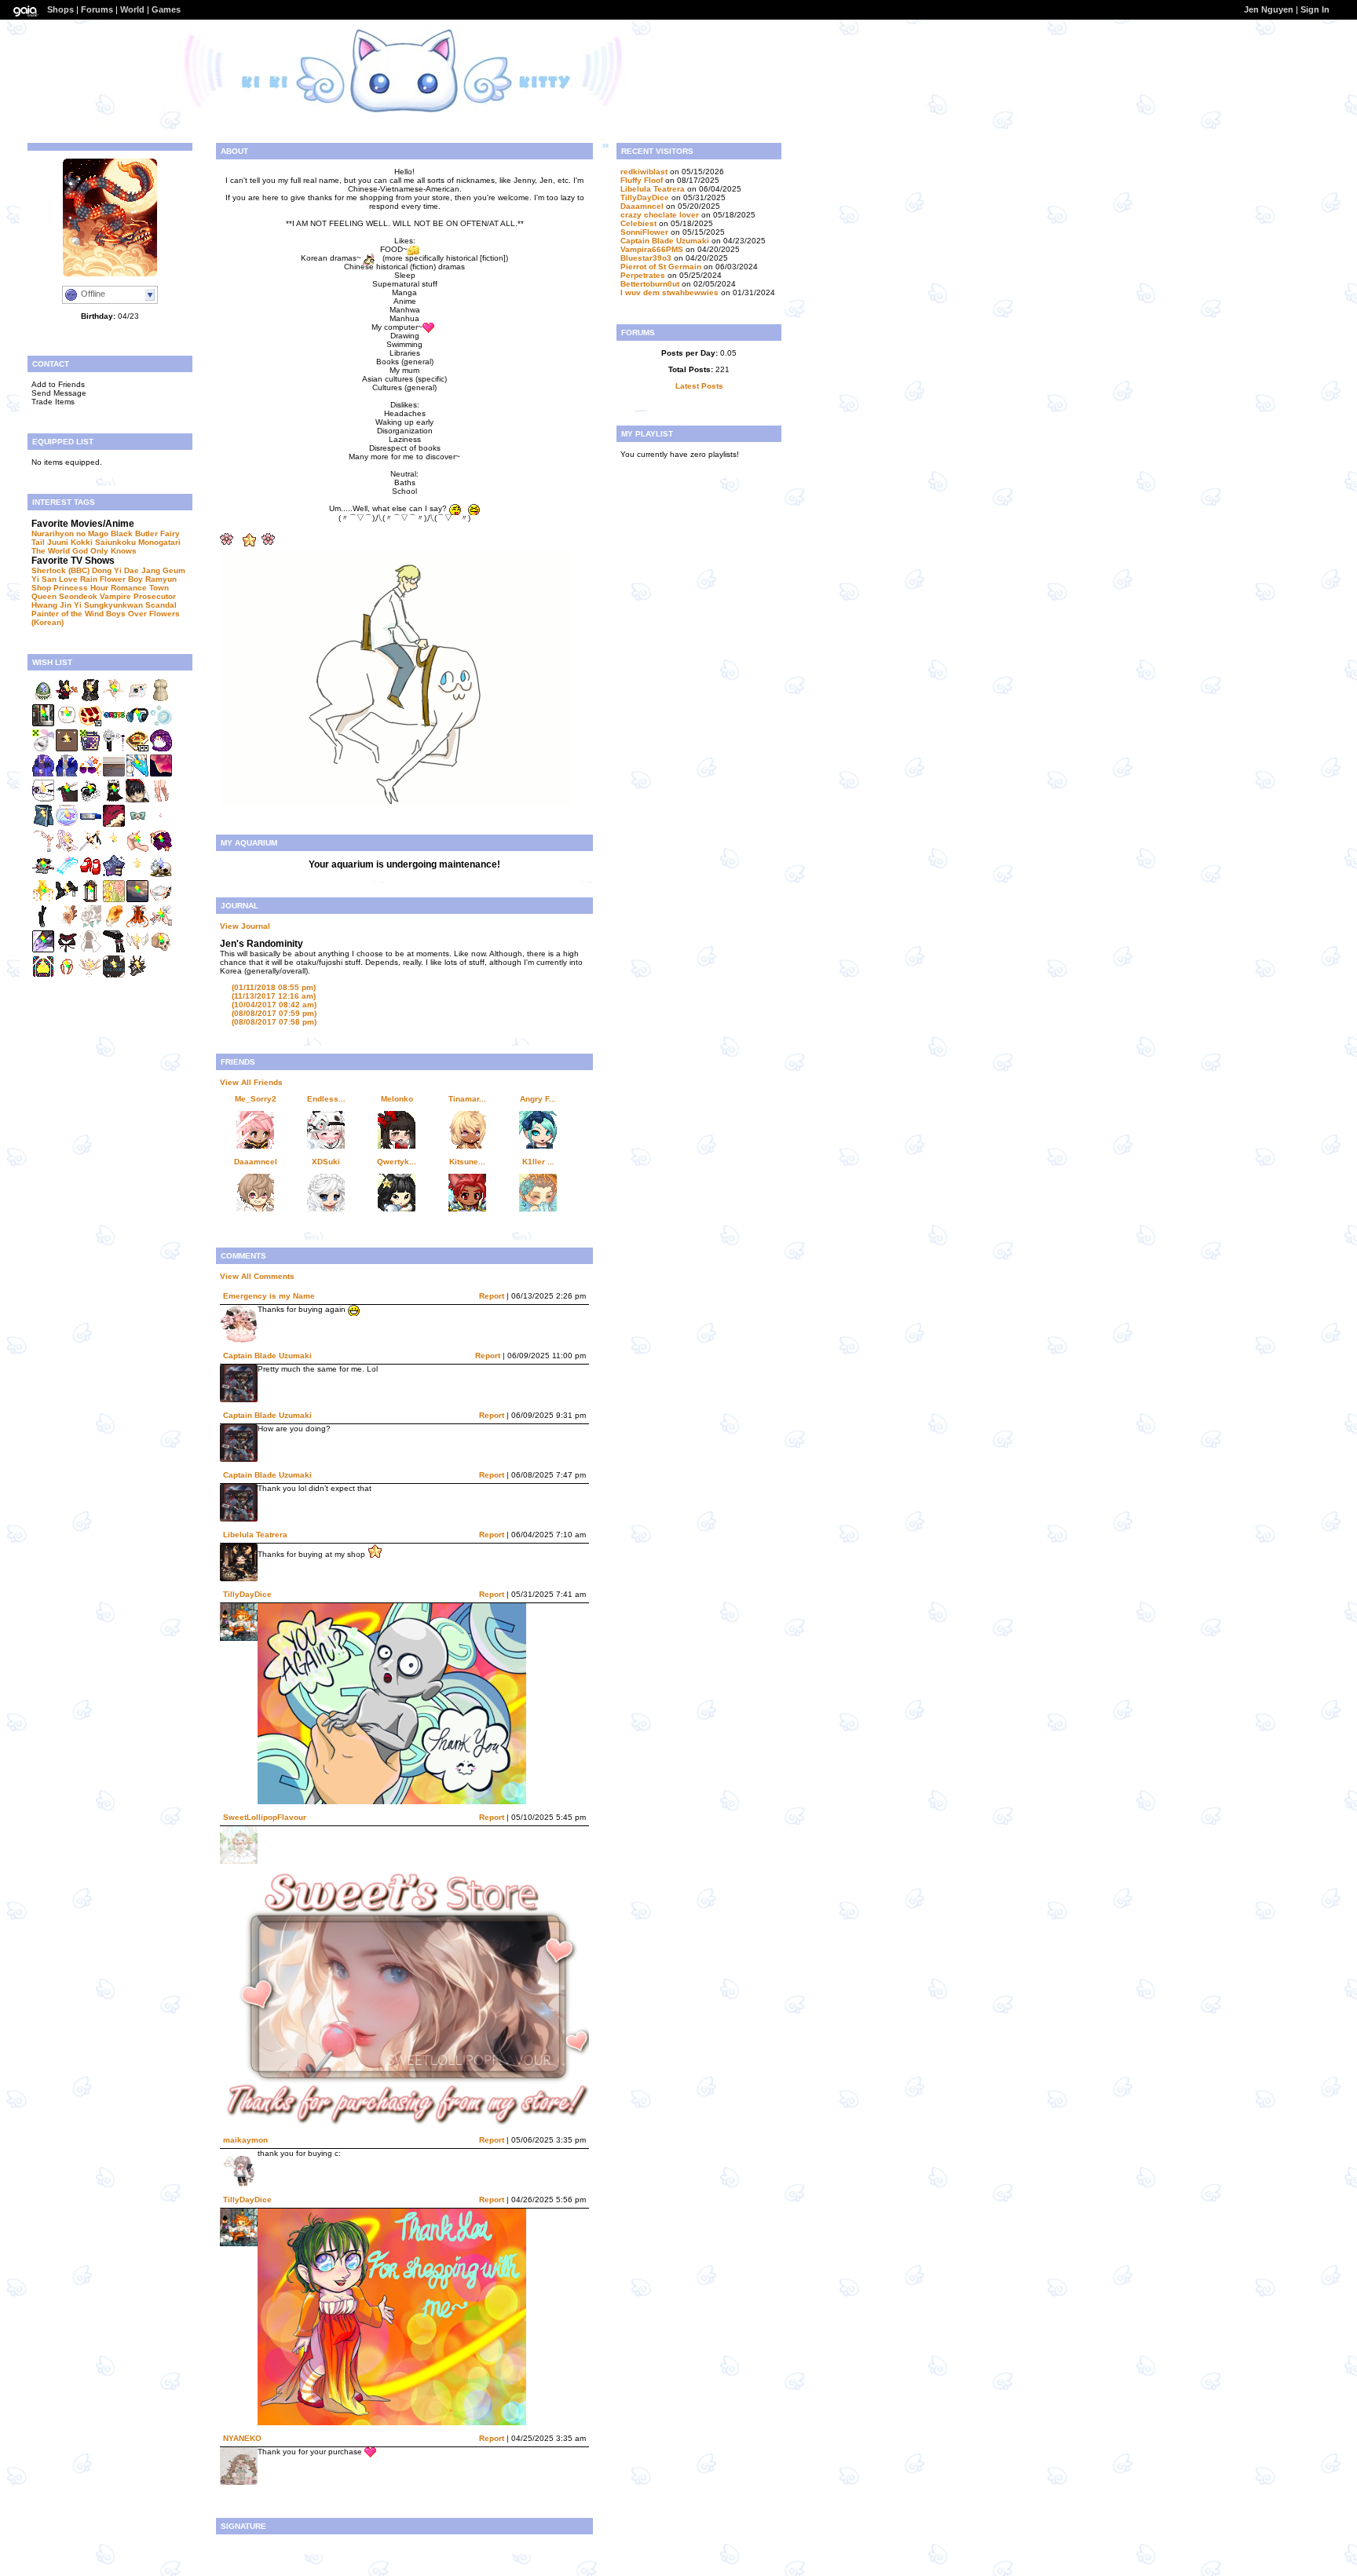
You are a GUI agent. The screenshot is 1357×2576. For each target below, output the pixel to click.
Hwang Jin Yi (57, 605)
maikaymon (245, 2140)
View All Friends (251, 1082)
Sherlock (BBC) (60, 570)
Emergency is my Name (269, 1296)
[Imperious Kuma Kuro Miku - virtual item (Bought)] (67, 800)
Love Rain (78, 579)
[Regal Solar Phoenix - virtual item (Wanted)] (114, 749)
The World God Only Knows (84, 551)
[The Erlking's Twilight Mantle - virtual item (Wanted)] (43, 775)
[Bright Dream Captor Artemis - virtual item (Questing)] (67, 925)
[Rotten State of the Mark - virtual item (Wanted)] (161, 950)
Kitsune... (467, 1162)
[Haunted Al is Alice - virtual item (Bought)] (43, 800)
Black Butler (134, 533)
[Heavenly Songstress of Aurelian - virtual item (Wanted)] (67, 850)
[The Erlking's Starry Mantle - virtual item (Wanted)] (67, 775)
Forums (97, 9)
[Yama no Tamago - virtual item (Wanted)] (43, 699)
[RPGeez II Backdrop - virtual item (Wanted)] (137, 900)
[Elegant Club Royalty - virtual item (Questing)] (161, 925)
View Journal (245, 926)
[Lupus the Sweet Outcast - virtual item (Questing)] (114, 925)
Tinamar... (467, 1099)
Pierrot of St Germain (661, 267)
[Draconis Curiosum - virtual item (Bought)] (137, 775)
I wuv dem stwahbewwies (669, 292)
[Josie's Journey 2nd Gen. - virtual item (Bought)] (90, 775)
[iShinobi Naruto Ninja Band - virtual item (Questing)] (90, 825)
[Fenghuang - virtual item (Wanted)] (43, 900)
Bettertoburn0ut (650, 284)
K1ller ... (538, 1162)
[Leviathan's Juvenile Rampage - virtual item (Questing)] (137, 925)
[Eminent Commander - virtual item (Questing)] (90, 925)
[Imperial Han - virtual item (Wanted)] (43, 875)
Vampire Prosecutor (138, 596)
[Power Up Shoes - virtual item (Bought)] (90, 875)
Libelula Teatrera (255, 1535)
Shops (60, 9)
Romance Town (140, 588)
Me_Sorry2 (256, 1099)
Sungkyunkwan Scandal (130, 605)
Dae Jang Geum (155, 570)
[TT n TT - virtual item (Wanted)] (67, 724)
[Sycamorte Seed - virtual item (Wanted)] (43, 749)
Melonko (397, 1099)
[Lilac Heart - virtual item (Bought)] (90, 850)
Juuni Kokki (70, 542)
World (132, 9)
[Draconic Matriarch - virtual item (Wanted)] (67, 976)
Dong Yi (107, 570)
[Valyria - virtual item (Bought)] (114, 699)
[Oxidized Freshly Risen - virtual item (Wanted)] (114, 950)
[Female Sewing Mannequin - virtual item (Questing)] (161, 699)
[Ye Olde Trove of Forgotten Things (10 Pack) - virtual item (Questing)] (90, 724)
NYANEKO (242, 2438)
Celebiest (638, 223)
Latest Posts (699, 386)
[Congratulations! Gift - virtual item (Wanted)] (114, 724)
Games (166, 9)
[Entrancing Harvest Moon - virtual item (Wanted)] (161, 850)
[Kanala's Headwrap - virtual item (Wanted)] (161, 749)
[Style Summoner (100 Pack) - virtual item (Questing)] (137, 749)
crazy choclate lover (660, 215)
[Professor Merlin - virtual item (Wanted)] (90, 699)
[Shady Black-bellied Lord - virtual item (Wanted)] (114, 850)
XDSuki (326, 1162)
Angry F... (538, 1099)
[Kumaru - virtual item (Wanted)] (67, 749)
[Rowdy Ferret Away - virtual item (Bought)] (114, 800)
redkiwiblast (644, 172)
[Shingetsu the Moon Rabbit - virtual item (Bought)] (67, 699)
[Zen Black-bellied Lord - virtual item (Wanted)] (161, 825)
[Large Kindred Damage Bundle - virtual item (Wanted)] (90, 749)
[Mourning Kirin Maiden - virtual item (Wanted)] (43, 925)
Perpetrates (643, 275)
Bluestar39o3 (646, 258)
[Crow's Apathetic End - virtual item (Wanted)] (114, 976)
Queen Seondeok (64, 596)
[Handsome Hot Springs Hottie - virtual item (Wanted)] (43, 825)
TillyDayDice (247, 1594)
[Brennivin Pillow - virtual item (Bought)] (137, 800)
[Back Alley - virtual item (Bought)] (43, 724)
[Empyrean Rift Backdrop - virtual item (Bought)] (161, 775)
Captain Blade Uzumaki (267, 1356)
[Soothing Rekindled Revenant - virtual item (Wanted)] (90, 900)
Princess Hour (81, 588)
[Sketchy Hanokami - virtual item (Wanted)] (137, 976)
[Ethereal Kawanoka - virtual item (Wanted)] (67, 825)
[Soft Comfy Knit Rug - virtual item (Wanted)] (114, 775)
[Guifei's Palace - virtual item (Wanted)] (114, 900)
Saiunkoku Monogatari (138, 542)
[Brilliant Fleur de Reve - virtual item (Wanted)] (43, 976)
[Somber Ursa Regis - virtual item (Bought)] (90, 800)
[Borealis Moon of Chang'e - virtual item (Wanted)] (90, 976)
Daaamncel (256, 1162)
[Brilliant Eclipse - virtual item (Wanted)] (137, 825)
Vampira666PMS (652, 249)
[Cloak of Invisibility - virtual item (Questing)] (90, 950)
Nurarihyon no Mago (70, 533)
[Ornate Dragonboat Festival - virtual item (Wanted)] (114, 825)
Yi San (44, 579)
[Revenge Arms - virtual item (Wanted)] (137, 850)
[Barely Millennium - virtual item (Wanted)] (161, 800)
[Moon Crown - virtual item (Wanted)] (43, 850)
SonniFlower (644, 232)
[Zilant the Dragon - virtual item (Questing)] (43, 950)
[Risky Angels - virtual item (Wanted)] (67, 875)
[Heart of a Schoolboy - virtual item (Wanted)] (137, 724)
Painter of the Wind (68, 614)
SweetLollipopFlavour (265, 1817)
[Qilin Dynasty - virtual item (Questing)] (137, 950)
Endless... (326, 1099)
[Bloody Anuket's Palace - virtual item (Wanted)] (67, 950)
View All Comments (257, 1276)
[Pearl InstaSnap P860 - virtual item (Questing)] (137, 699)
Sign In (1315, 9)
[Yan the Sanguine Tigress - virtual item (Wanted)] (161, 900)
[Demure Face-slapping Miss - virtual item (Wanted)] (137, 875)
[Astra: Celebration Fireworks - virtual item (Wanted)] (114, 875)
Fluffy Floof (642, 180)
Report (492, 1296)
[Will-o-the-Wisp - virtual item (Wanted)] (161, 724)
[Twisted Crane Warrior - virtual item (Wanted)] (67, 900)
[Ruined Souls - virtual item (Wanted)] (161, 875)
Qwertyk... (397, 1162)
